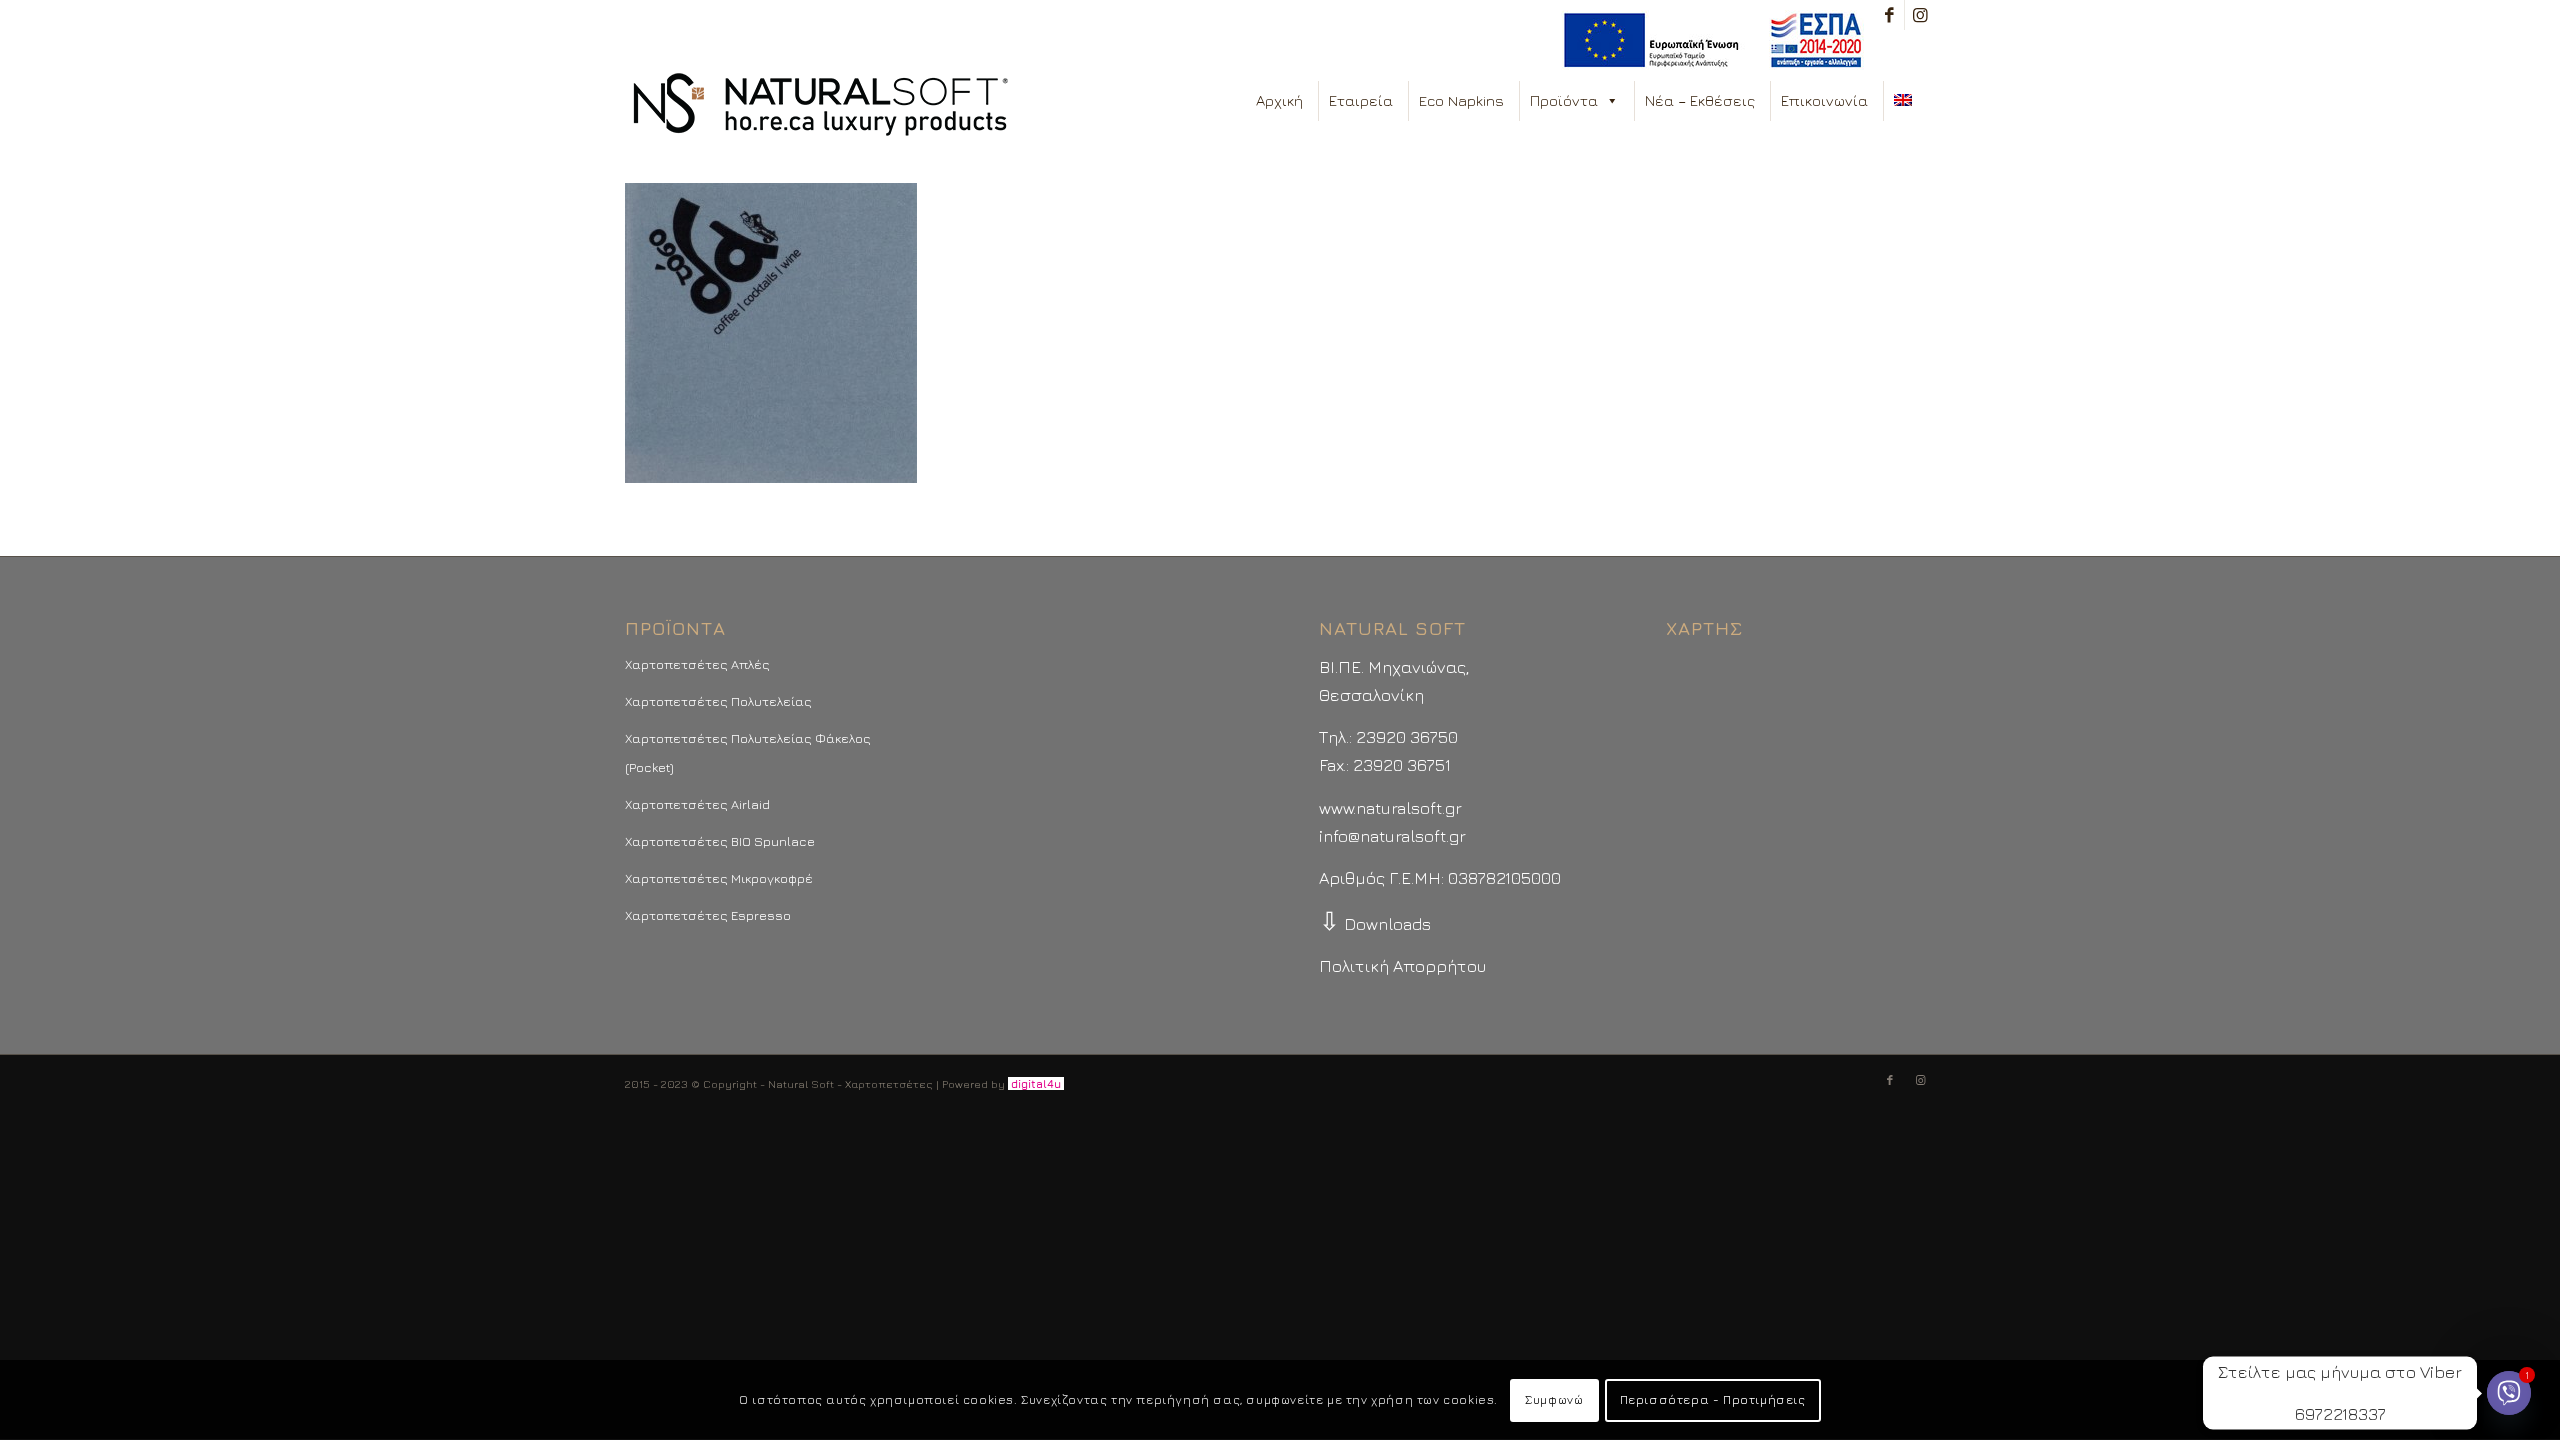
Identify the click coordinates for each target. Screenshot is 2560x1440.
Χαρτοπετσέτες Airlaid (697, 804)
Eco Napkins (1461, 100)
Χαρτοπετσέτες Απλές (697, 664)
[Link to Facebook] (1889, 15)
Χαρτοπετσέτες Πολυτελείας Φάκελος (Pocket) (748, 752)
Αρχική (1279, 100)
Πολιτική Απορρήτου (1402, 966)
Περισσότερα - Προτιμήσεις (1713, 1399)
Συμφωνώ (1554, 1399)
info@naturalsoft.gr (1392, 836)
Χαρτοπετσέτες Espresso (708, 915)
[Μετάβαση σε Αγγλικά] (1907, 101)
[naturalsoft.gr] (820, 106)
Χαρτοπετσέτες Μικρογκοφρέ (719, 878)
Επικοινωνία (1824, 100)
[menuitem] (1707, 40)
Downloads (1375, 924)
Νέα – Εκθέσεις (1700, 100)
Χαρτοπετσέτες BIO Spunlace (720, 841)
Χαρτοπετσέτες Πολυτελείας (718, 701)
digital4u (1036, 1083)
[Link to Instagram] (1920, 15)
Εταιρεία (1361, 100)
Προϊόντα (1564, 100)
